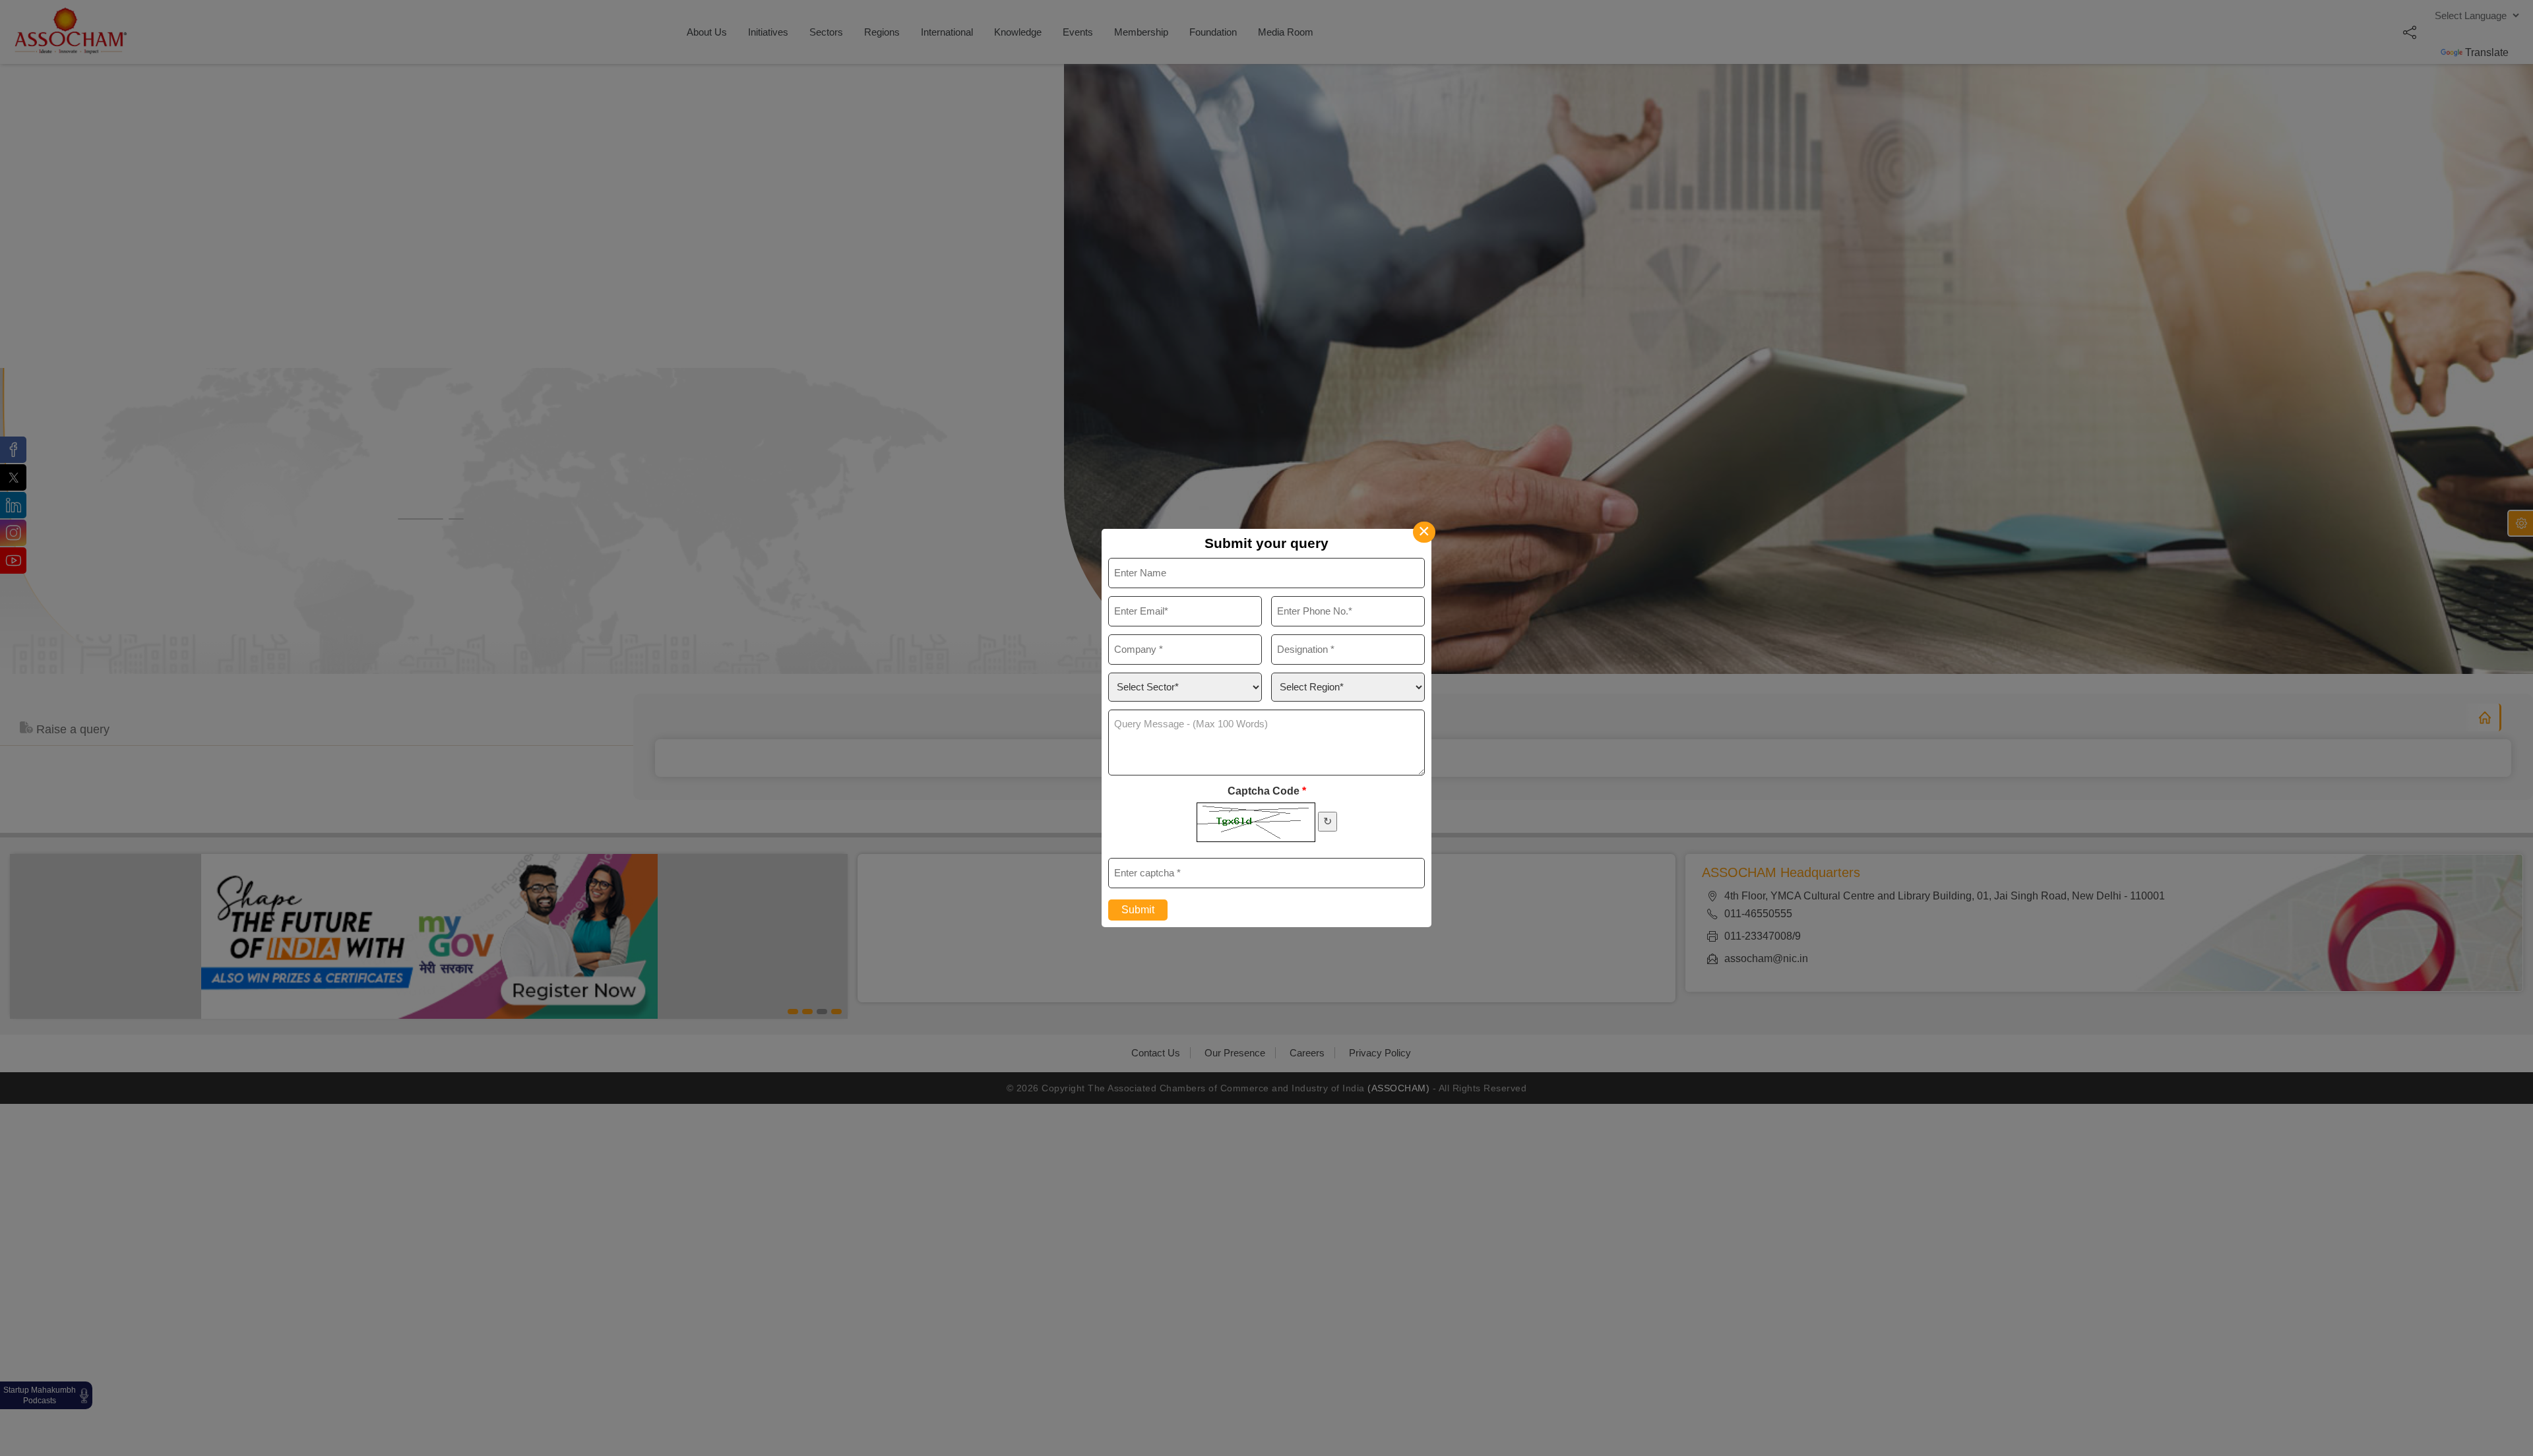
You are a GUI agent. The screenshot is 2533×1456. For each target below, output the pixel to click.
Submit (1138, 910)
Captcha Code (1267, 791)
